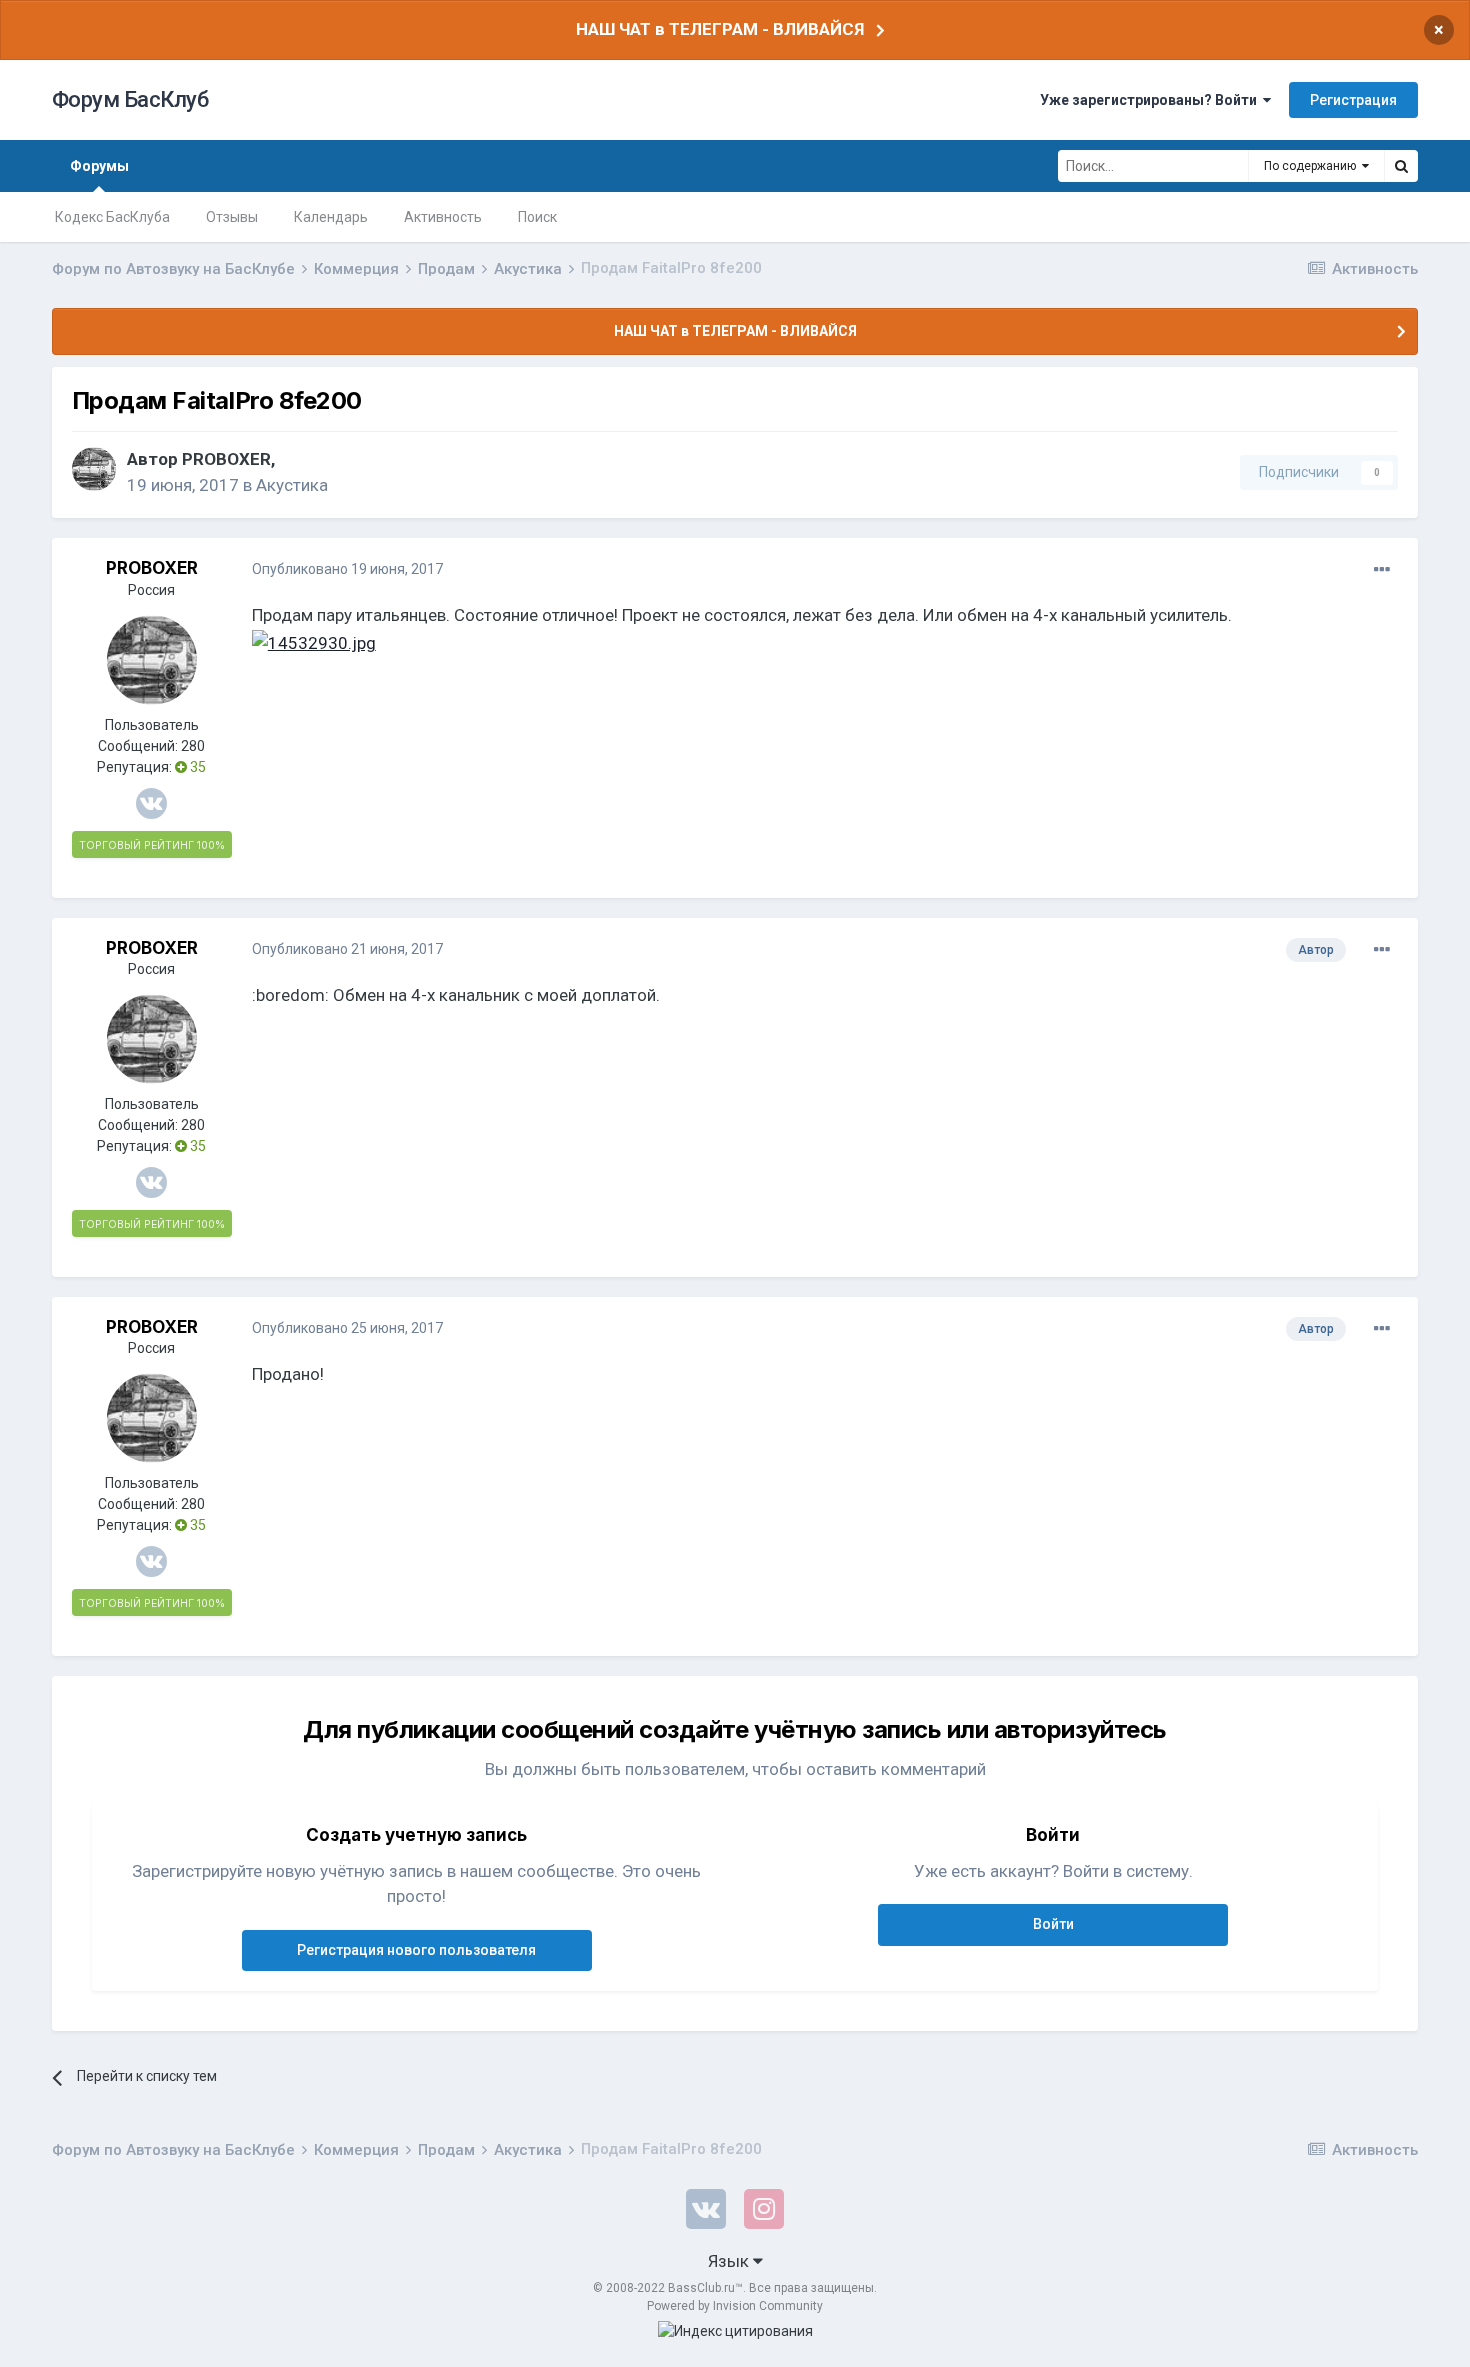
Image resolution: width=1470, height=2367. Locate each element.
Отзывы (232, 217)
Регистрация (1353, 100)
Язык (730, 2261)
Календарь (331, 217)
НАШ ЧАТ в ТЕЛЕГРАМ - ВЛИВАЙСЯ (720, 29)
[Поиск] (1401, 166)
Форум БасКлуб (130, 99)
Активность (443, 217)
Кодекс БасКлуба (112, 217)
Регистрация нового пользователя (416, 1950)
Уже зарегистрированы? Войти (1151, 100)
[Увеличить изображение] (314, 642)
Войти (1053, 1924)
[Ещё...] (1382, 570)
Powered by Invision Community (735, 2306)
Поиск (537, 217)
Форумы (99, 166)
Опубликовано (347, 569)
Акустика (292, 485)
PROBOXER (226, 459)
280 (193, 746)
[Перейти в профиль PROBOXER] (94, 469)
